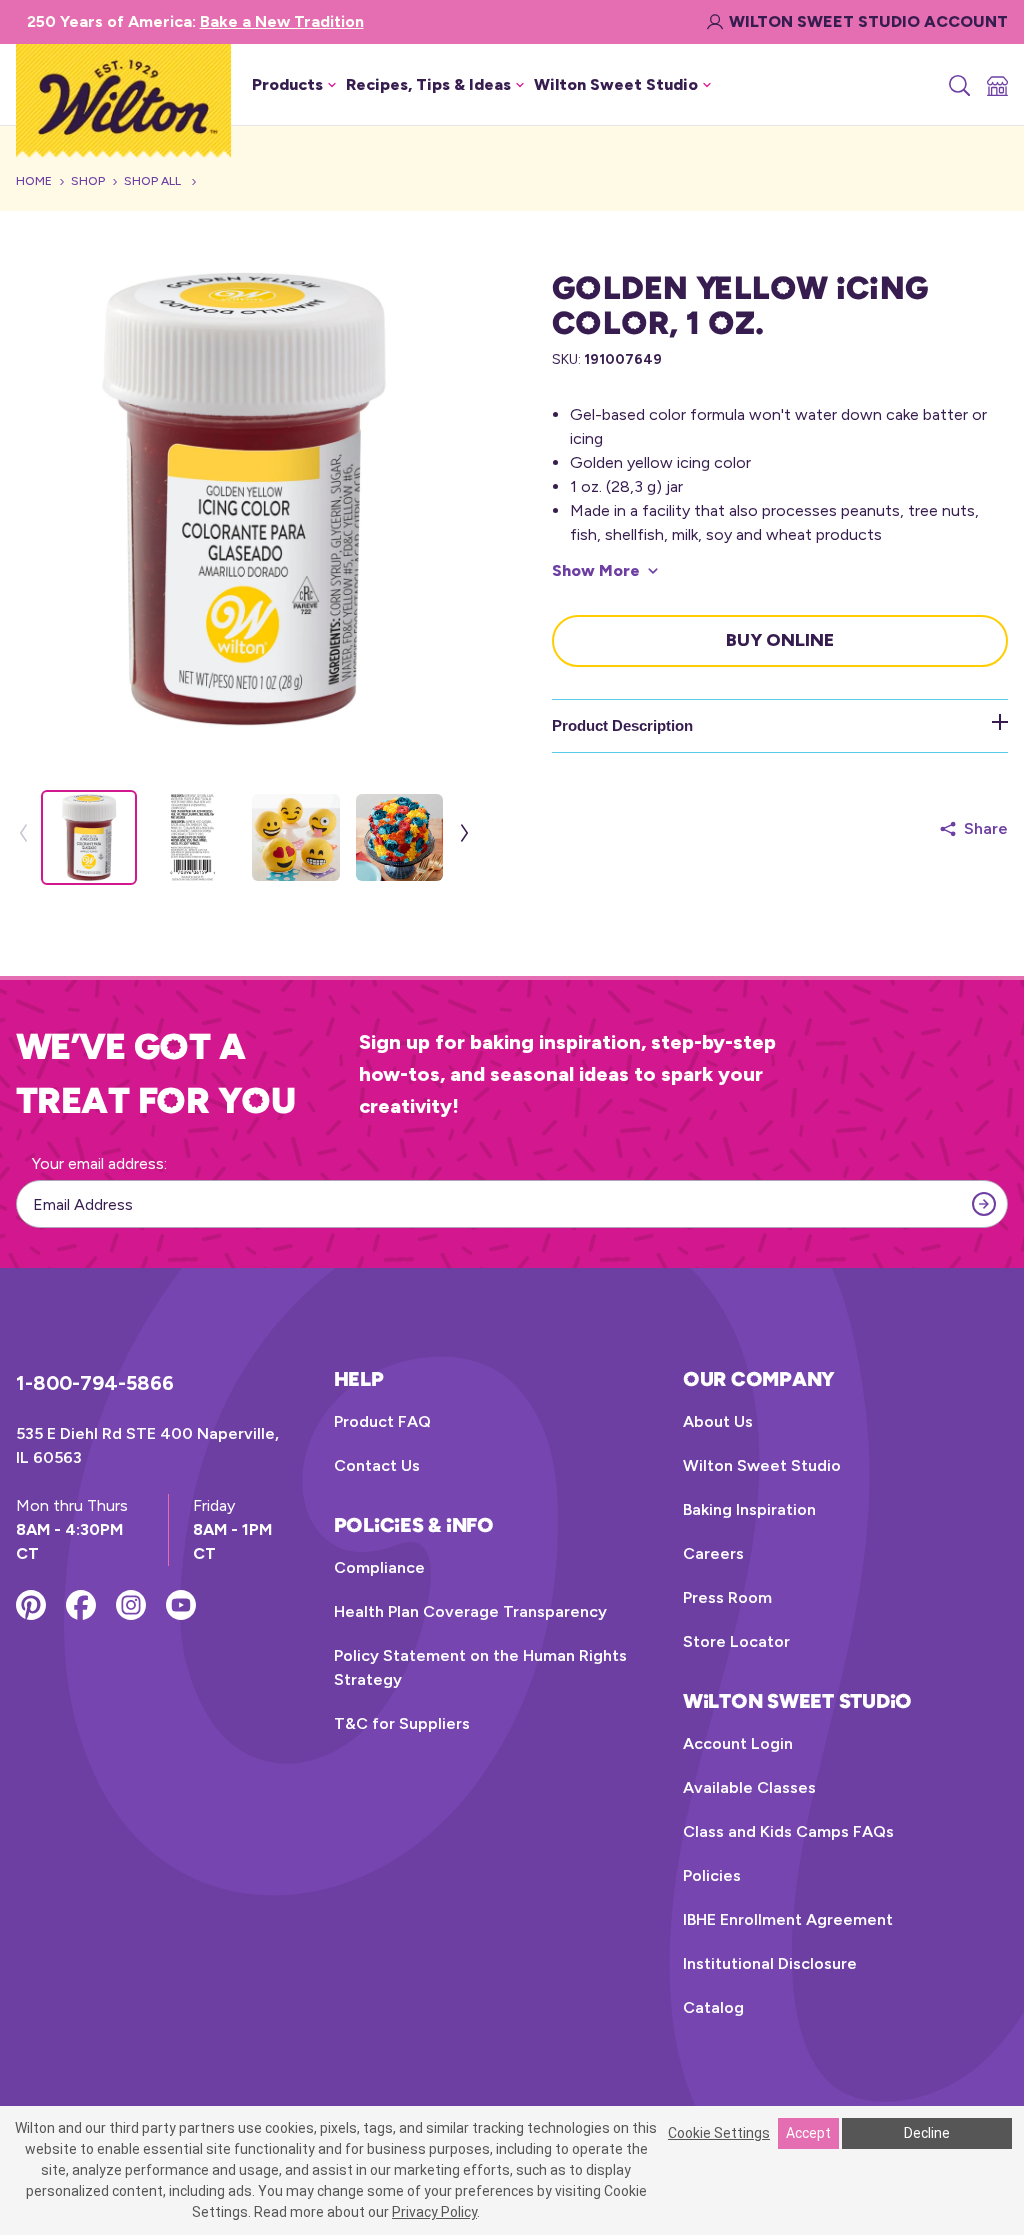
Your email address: (99, 1163)
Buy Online (780, 640)
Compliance (379, 1567)
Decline (927, 2133)
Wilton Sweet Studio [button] (616, 84)
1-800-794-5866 (95, 1383)
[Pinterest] (31, 1605)
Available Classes (749, 1787)
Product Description (622, 725)
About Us (718, 1421)
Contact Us (377, 1465)
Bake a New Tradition (282, 21)
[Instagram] (131, 1605)
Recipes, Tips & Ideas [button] (428, 84)
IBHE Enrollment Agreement (788, 1919)
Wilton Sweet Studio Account (868, 21)
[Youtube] (181, 1605)
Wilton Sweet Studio (762, 1465)
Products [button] (287, 84)
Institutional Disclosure (770, 1963)
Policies (712, 1875)
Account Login (738, 1743)
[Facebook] (81, 1605)
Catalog (713, 2007)
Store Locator (736, 1641)
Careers (713, 1553)
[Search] (958, 85)
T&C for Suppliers (402, 1723)
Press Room (727, 1597)
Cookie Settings (719, 2133)
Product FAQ (382, 1421)
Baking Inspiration (749, 1509)
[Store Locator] (996, 85)
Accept (808, 2133)
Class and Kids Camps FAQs (788, 1831)
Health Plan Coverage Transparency (470, 1611)
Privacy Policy (434, 2212)
